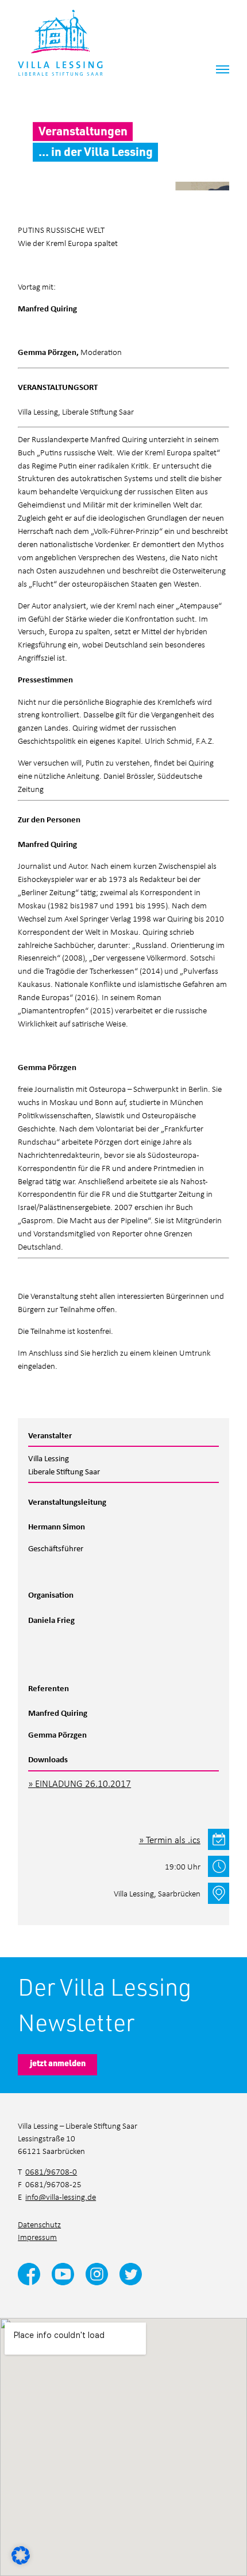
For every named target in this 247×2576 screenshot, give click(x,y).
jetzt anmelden (58, 2063)
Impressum (37, 2237)
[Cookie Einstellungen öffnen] (21, 2554)
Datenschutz (39, 2224)
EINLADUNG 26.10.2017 (83, 1783)
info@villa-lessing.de (61, 2197)
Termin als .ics (173, 1839)
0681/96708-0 (51, 2171)
